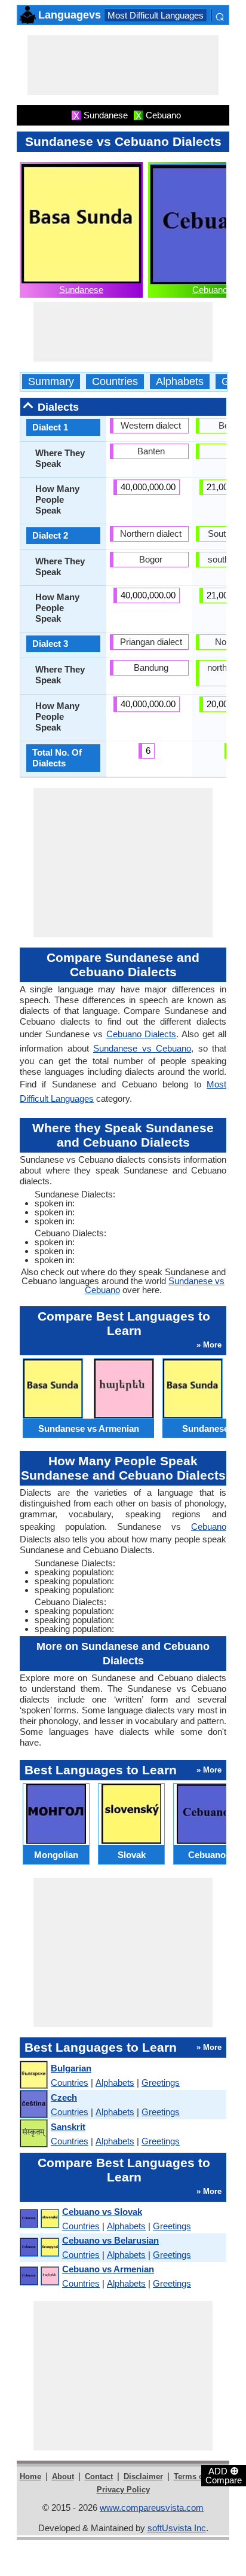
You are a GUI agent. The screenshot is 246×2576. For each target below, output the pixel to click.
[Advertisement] (123, 65)
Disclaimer (143, 2476)
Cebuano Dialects (142, 1034)
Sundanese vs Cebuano (142, 1048)
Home (30, 2476)
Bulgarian (71, 2068)
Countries (115, 382)
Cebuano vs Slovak (102, 2212)
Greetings (161, 2083)
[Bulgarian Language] (33, 2075)
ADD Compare (224, 2475)
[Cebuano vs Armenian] (39, 2276)
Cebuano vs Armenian (108, 2269)
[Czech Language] (33, 2105)
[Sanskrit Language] (33, 2134)
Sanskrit (68, 2127)
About (63, 2476)
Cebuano (210, 290)
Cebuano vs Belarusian (110, 2240)
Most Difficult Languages (156, 15)
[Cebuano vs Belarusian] (39, 2247)
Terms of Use (198, 2476)
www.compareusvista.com (152, 2508)
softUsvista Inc (177, 2528)
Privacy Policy (123, 2490)
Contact (99, 2476)
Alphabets (180, 382)
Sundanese (81, 290)
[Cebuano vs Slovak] (39, 2219)
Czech (64, 2097)
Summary (51, 382)
